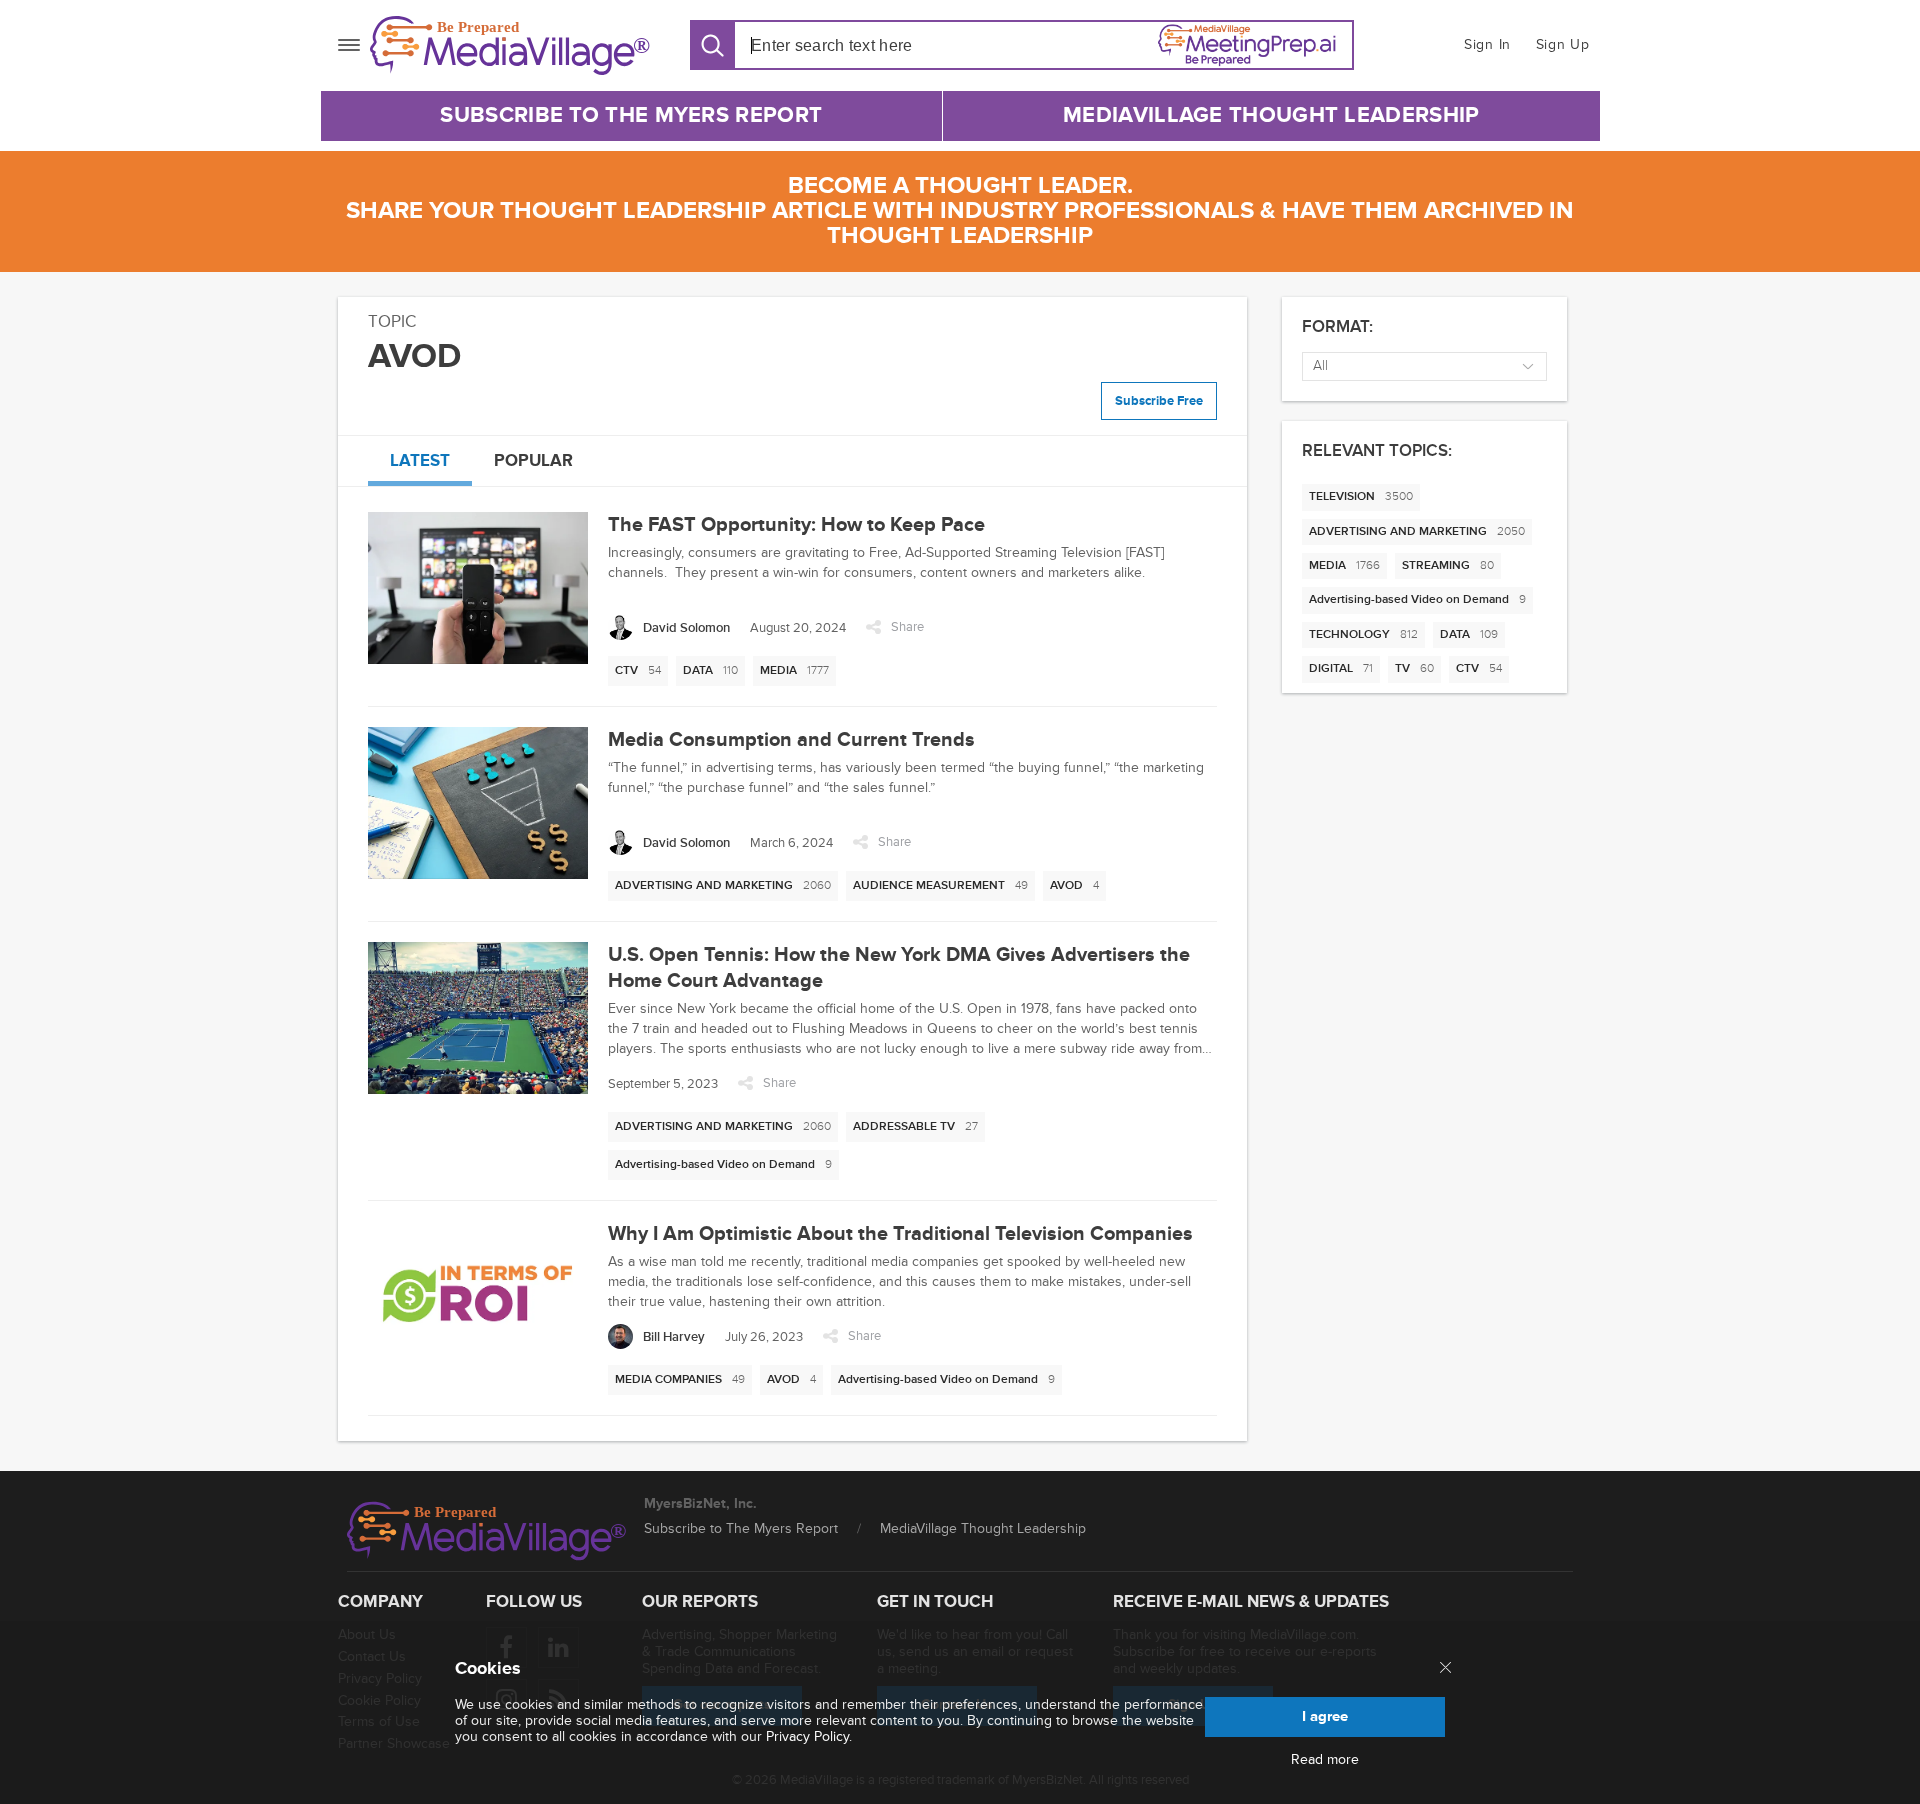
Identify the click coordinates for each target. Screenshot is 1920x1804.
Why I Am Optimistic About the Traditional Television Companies (900, 1234)
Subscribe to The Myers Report (631, 115)
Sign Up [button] (1563, 44)
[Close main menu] (1445, 1669)
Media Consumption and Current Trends (791, 740)
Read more (1325, 1760)
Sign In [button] (1487, 44)
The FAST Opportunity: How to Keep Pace (796, 525)
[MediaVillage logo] (487, 1531)
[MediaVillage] (510, 45)
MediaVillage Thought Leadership (1271, 115)
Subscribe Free (1159, 401)
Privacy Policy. (809, 1736)
